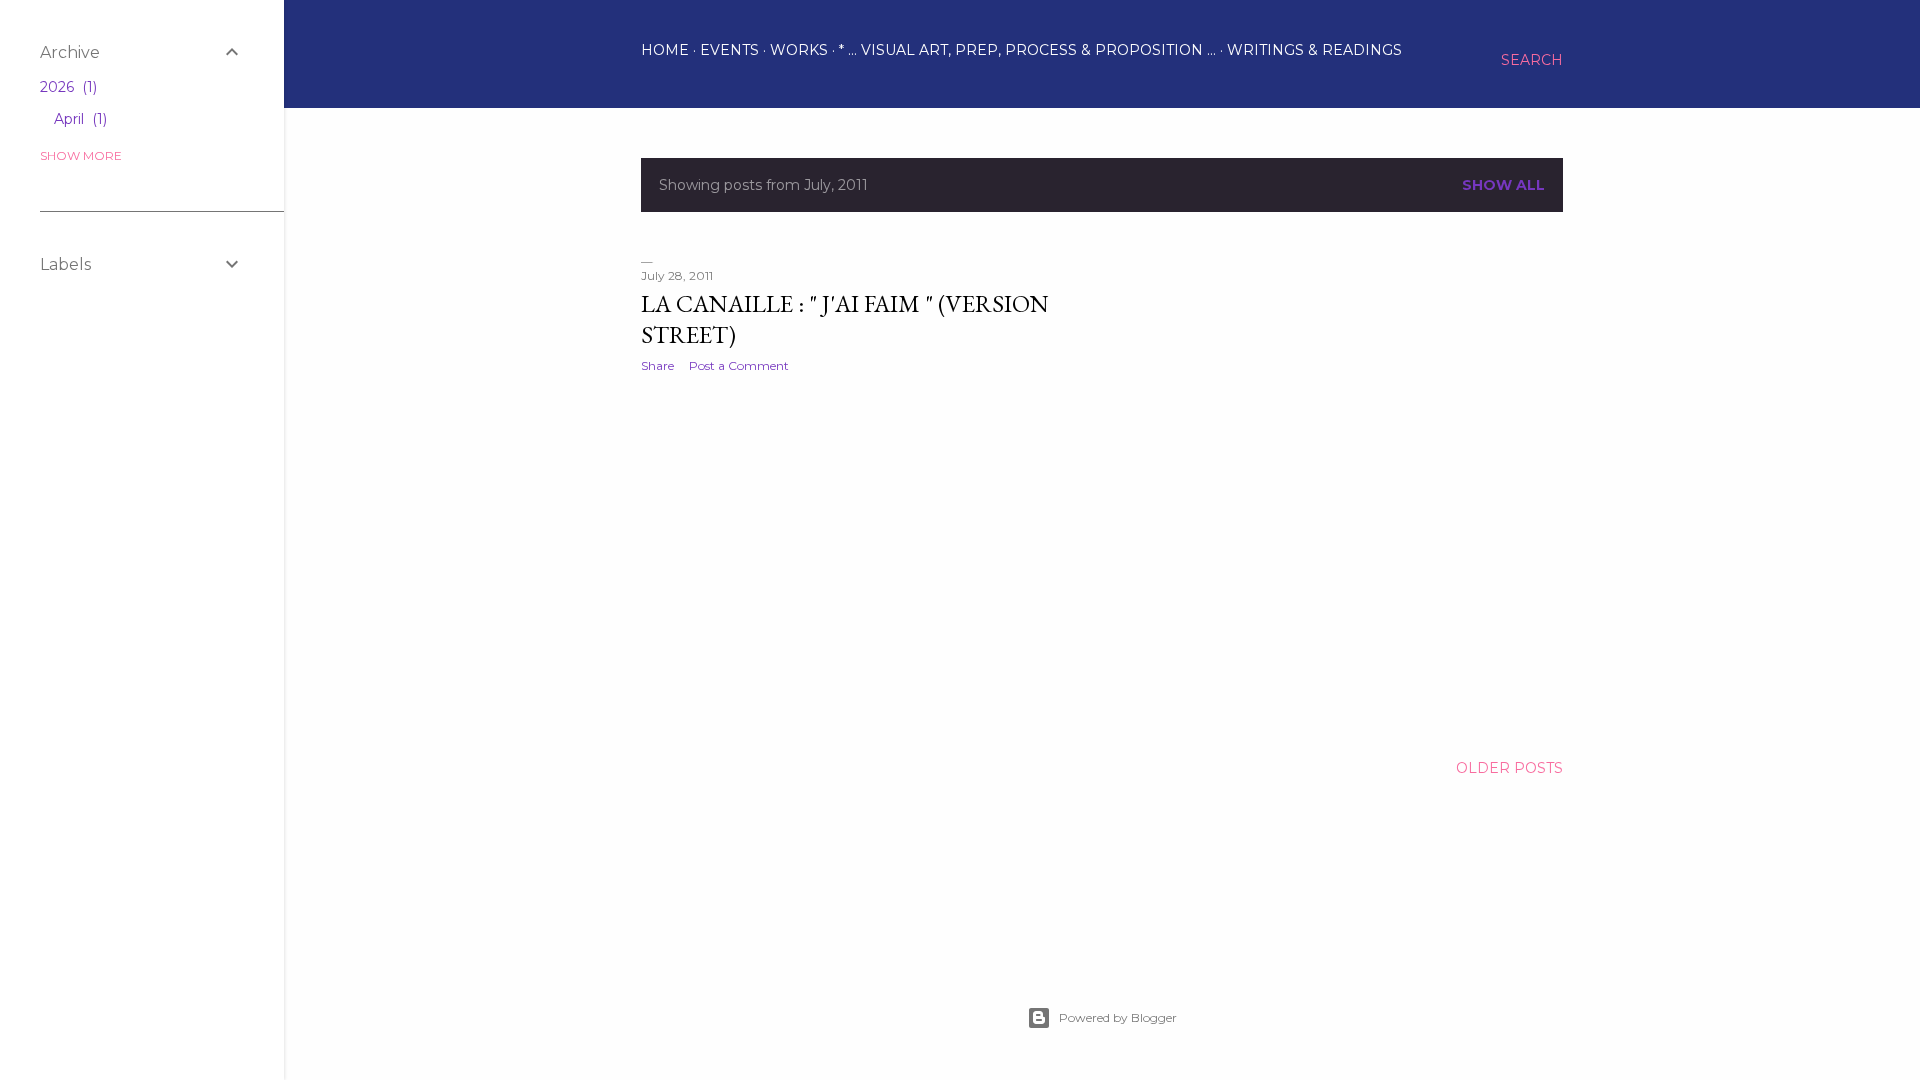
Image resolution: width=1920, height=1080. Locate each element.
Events (729, 50)
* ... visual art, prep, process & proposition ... (1027, 50)
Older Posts (1509, 768)
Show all (1503, 185)
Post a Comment (739, 365)
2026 (66, 87)
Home (665, 50)
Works (799, 50)
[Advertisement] (866, 563)
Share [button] (657, 365)
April (78, 119)
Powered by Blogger (1118, 1017)
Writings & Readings (1314, 50)
